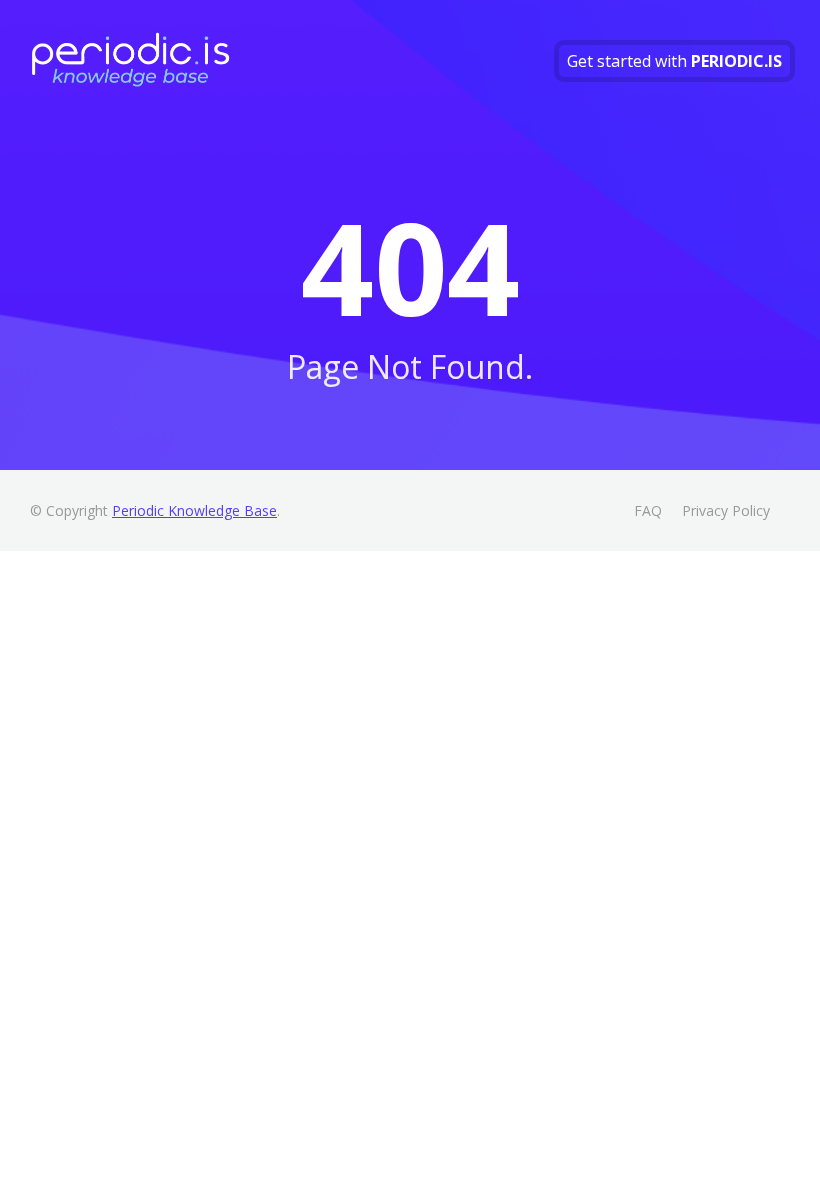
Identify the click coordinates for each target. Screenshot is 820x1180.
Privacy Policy (726, 510)
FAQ (648, 510)
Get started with (674, 61)
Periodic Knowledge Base (194, 510)
